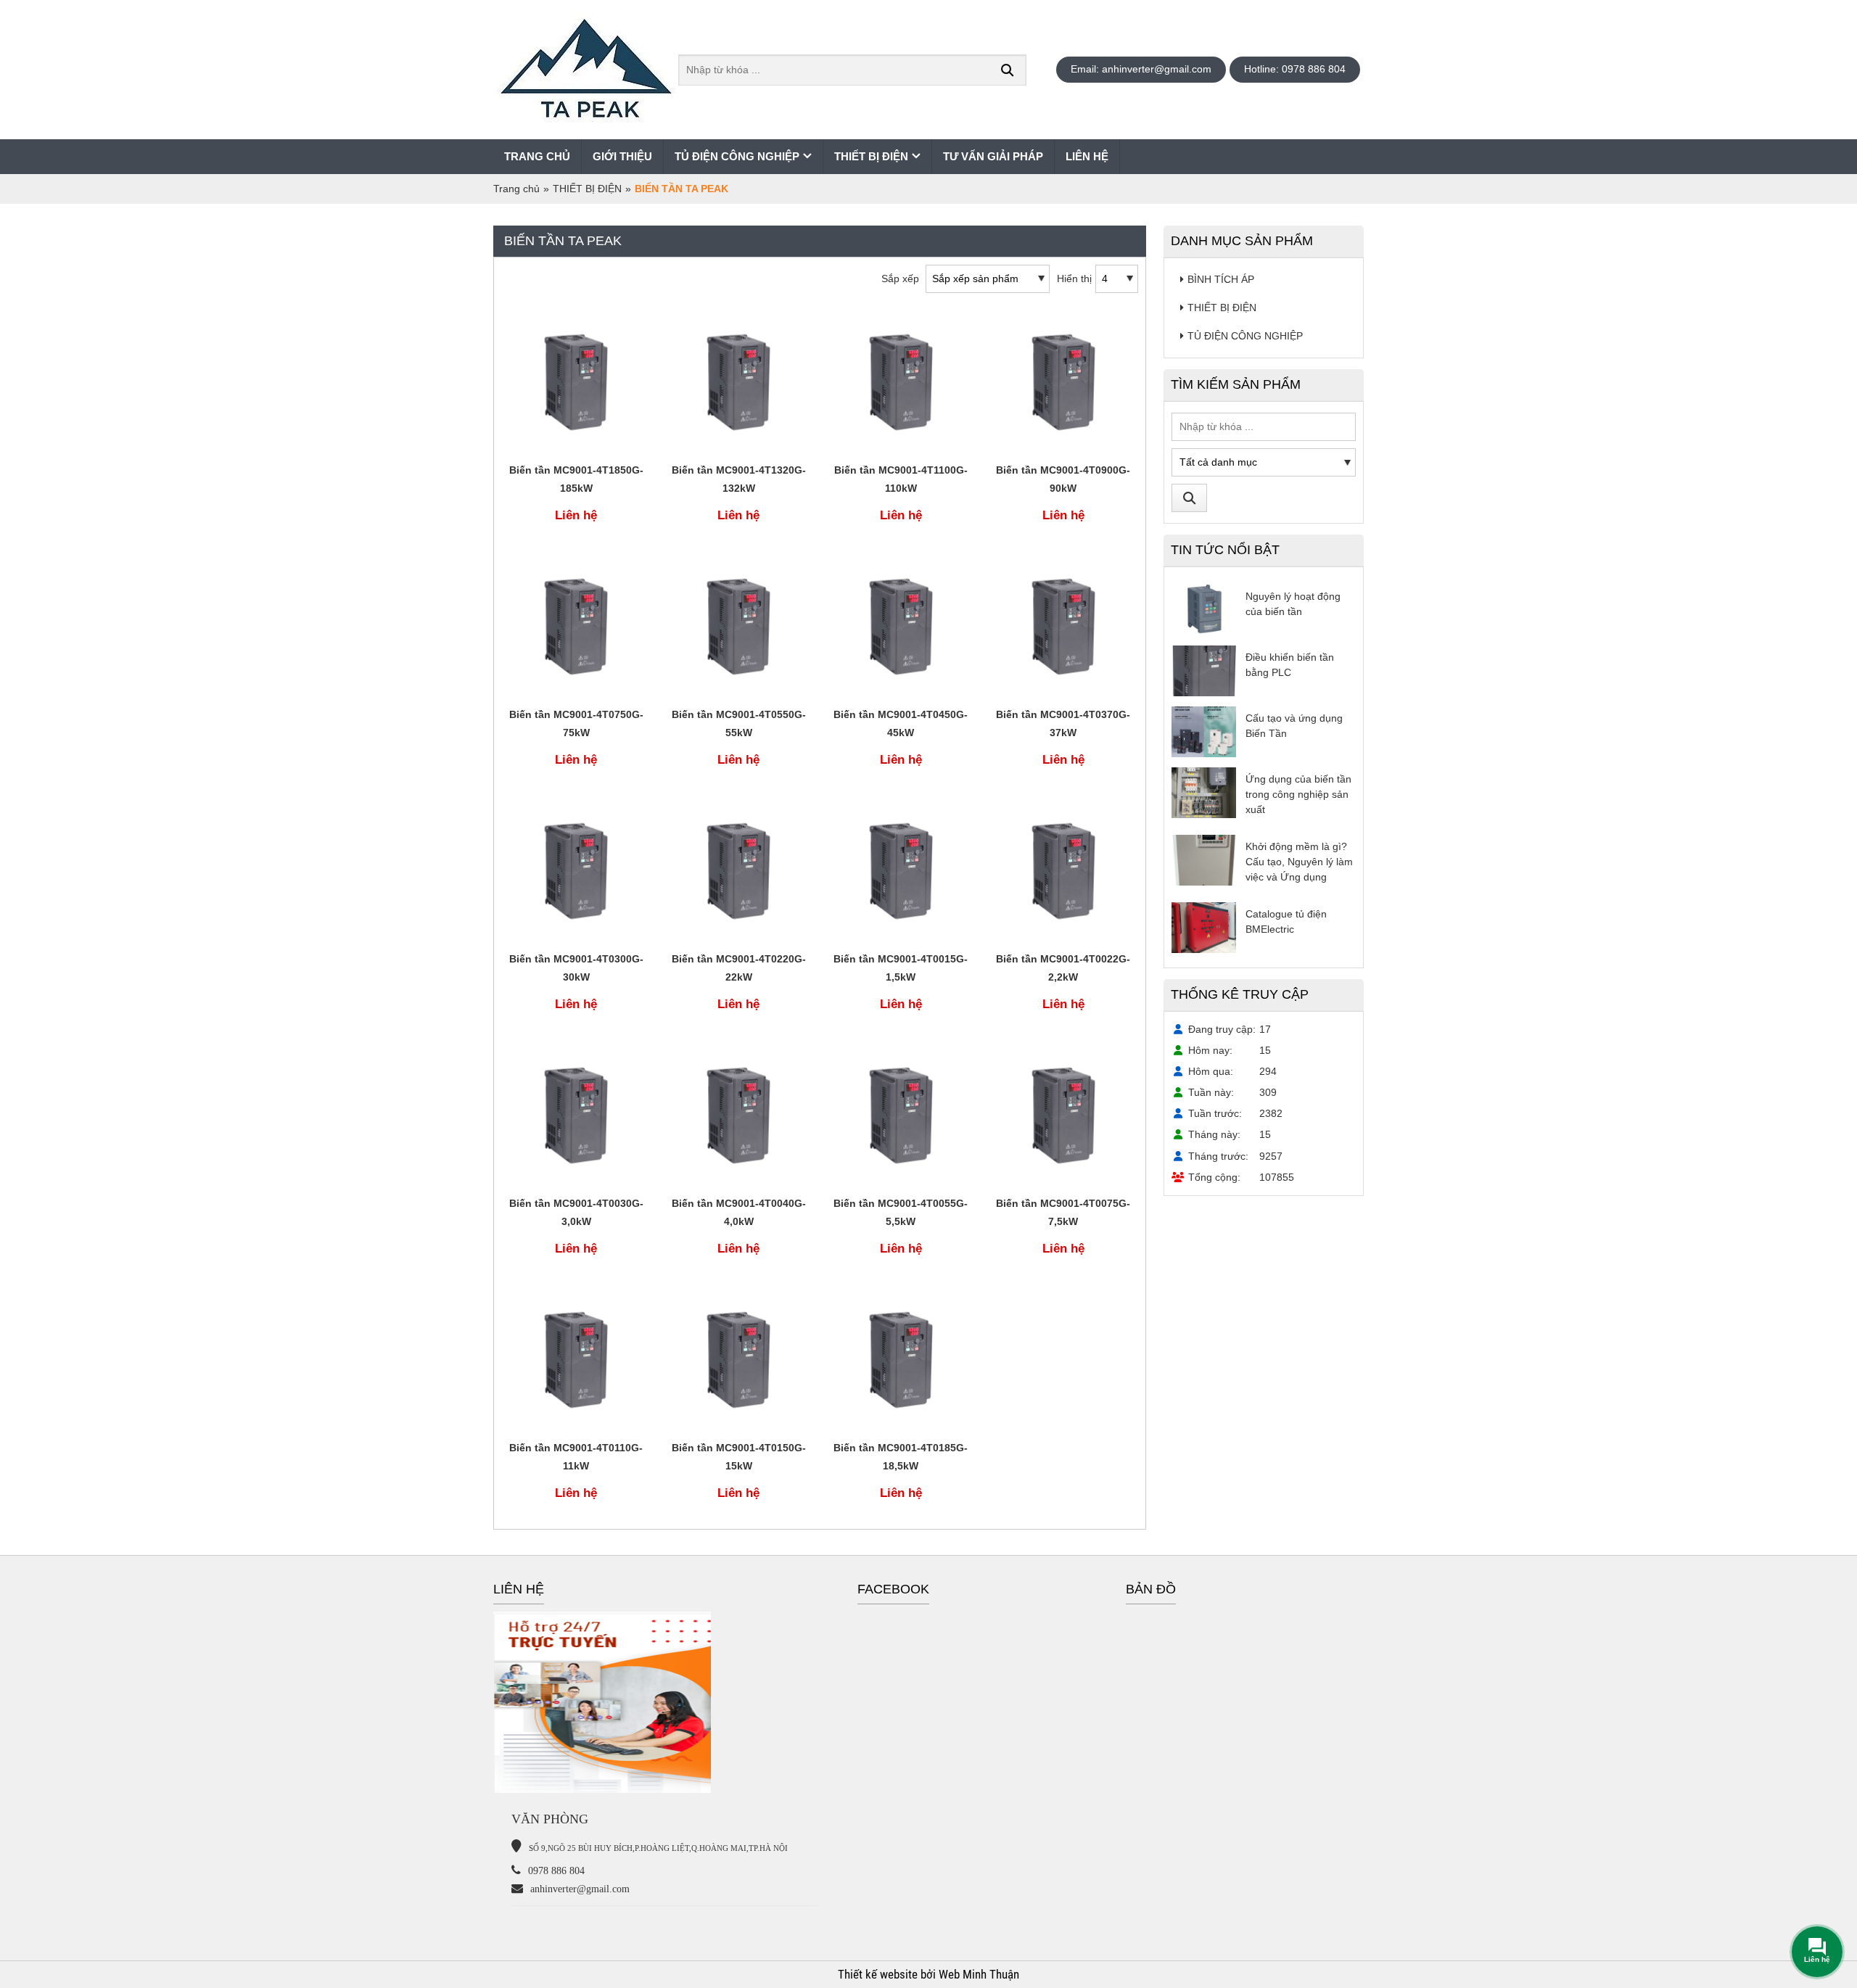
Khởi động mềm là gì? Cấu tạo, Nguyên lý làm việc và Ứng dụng (1299, 862)
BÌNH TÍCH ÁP (1221, 279)
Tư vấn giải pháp (993, 156)
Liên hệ (1087, 156)
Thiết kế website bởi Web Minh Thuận (928, 1974)
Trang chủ (537, 156)
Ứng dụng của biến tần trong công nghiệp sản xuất (1298, 794)
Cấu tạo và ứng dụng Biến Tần (1294, 726)
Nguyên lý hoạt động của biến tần (1293, 604)
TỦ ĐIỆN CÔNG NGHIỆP (737, 156)
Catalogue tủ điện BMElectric (1286, 921)
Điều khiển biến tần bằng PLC (1290, 665)
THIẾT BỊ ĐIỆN (871, 156)
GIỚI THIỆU (622, 156)
